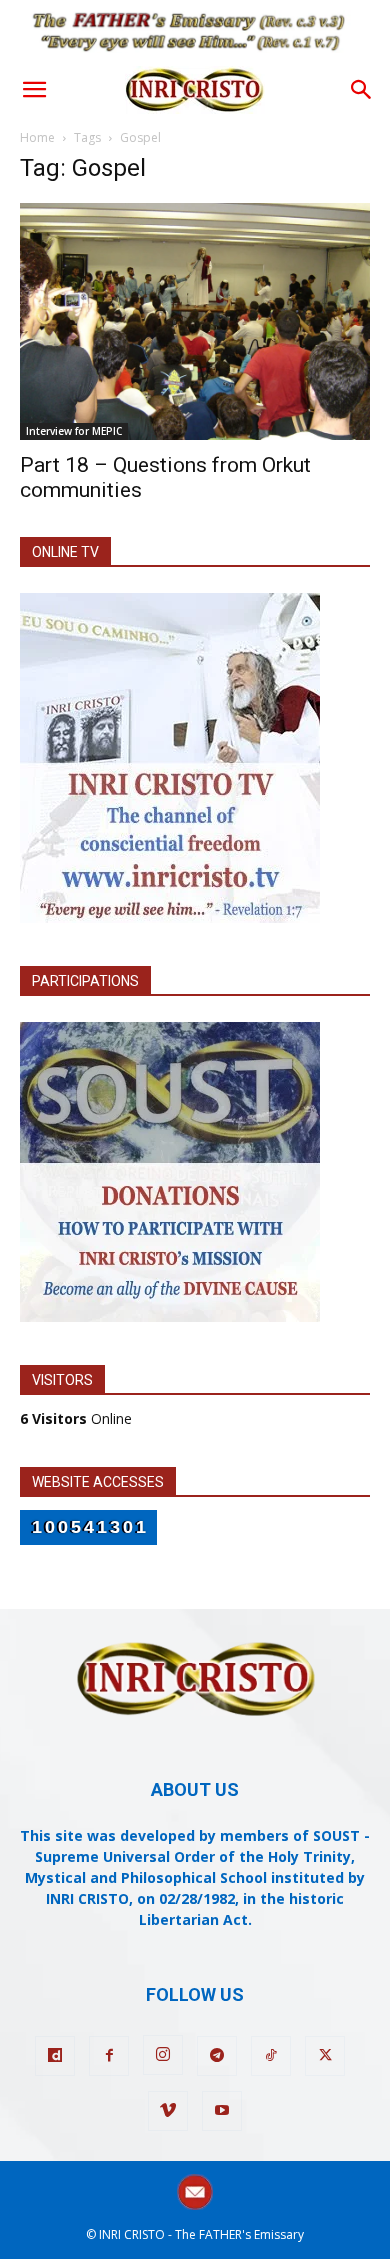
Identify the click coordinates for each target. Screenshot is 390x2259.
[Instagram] (163, 2055)
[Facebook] (109, 2056)
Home (37, 137)
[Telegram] (217, 2056)
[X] (325, 2056)
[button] (34, 90)
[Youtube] (222, 2111)
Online (76, 1418)
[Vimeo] (168, 2111)
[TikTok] (271, 2056)
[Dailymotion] (55, 2056)
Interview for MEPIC (74, 431)
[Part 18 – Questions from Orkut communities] (195, 321)
